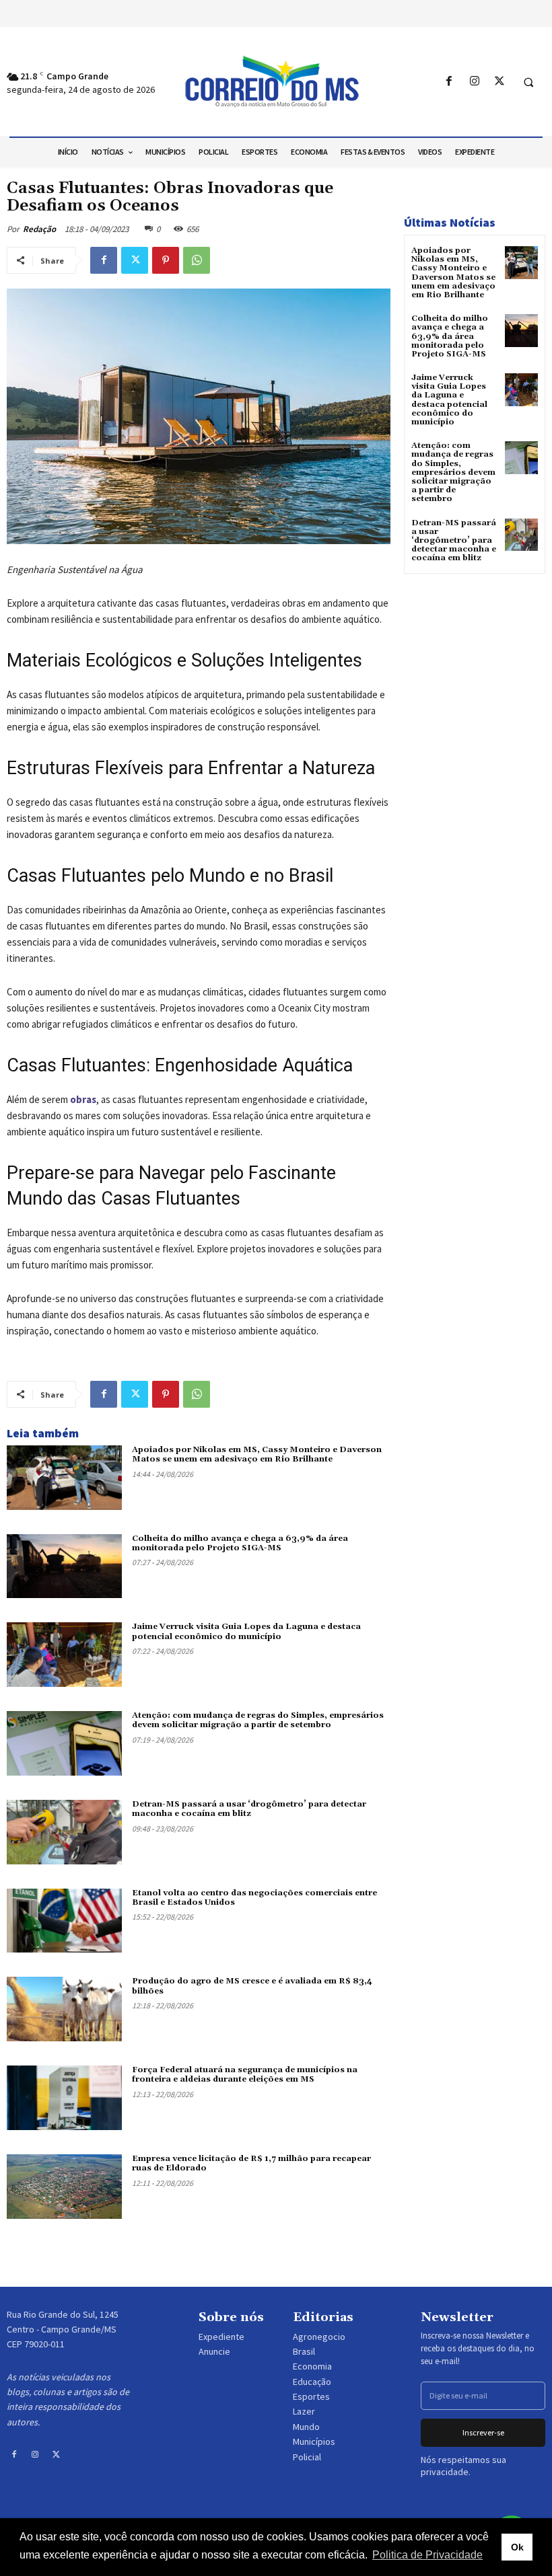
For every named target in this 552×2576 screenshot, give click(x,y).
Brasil (304, 2351)
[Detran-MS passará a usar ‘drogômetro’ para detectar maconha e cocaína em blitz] (64, 1832)
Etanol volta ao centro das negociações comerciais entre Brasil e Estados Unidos (254, 1898)
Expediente (221, 2337)
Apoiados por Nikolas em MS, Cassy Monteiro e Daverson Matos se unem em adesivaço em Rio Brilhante (257, 1454)
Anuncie (214, 2351)
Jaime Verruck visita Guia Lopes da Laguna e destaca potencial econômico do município (246, 1631)
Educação (312, 2382)
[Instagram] (474, 82)
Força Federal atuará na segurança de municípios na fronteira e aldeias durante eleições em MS (245, 2075)
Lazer (304, 2411)
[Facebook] (449, 82)
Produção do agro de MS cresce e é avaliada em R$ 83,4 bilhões (252, 1986)
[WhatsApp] (197, 260)
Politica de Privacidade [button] (427, 2555)
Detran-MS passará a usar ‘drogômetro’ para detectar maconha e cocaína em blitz (249, 1809)
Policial (307, 2457)
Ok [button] (517, 2547)
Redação (39, 229)
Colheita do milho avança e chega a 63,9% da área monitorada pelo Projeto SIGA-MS (240, 1543)
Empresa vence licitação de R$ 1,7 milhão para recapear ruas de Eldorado (251, 2163)
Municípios (314, 2441)
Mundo (306, 2427)
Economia (312, 2366)
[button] (528, 82)
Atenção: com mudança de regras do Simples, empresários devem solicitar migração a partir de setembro (258, 1720)
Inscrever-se (483, 2432)
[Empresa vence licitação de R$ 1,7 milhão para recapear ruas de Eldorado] (64, 2187)
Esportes (311, 2396)
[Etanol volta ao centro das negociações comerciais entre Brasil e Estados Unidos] (64, 1921)
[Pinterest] (166, 260)
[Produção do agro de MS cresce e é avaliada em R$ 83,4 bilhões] (64, 2009)
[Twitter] (499, 82)
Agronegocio (319, 2337)
